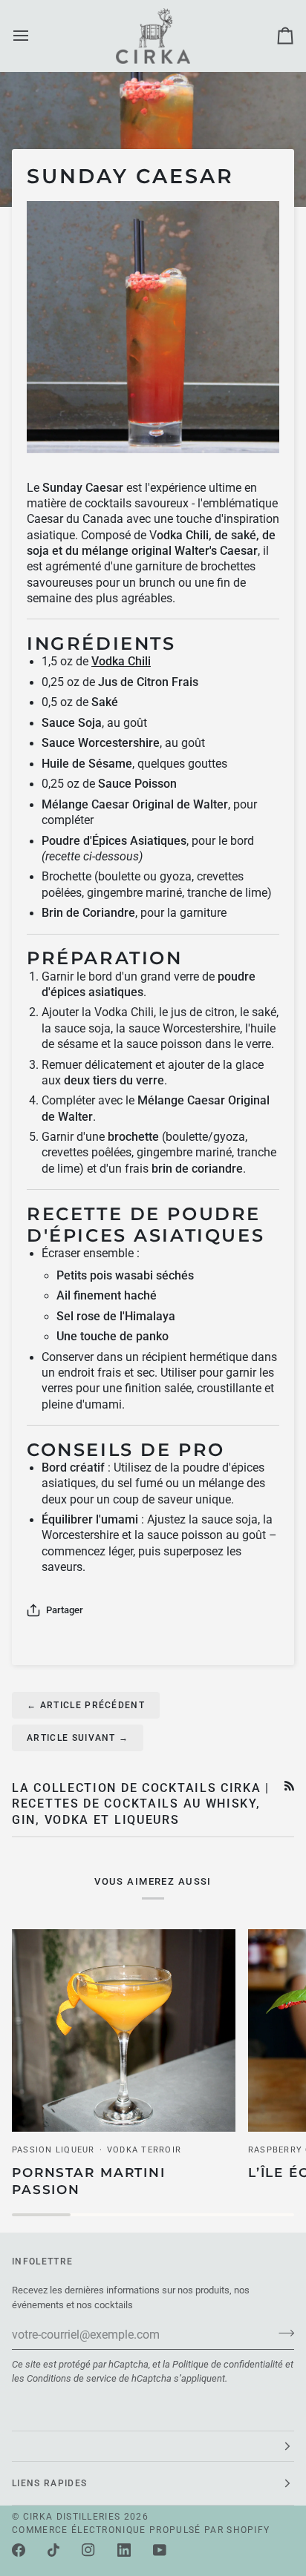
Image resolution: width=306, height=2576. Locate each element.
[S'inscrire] (282, 2333)
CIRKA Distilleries (72, 2517)
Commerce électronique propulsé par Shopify (141, 2530)
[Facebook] (19, 2550)
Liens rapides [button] (49, 2483)
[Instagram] (88, 2550)
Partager (65, 1610)
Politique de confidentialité (228, 2364)
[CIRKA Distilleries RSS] (289, 1786)
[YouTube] (160, 2550)
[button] (153, 2446)
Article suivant (78, 1738)
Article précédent (86, 1705)
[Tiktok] (53, 2550)
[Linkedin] (124, 2550)
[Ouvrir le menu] (34, 36)
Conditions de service (72, 2378)
